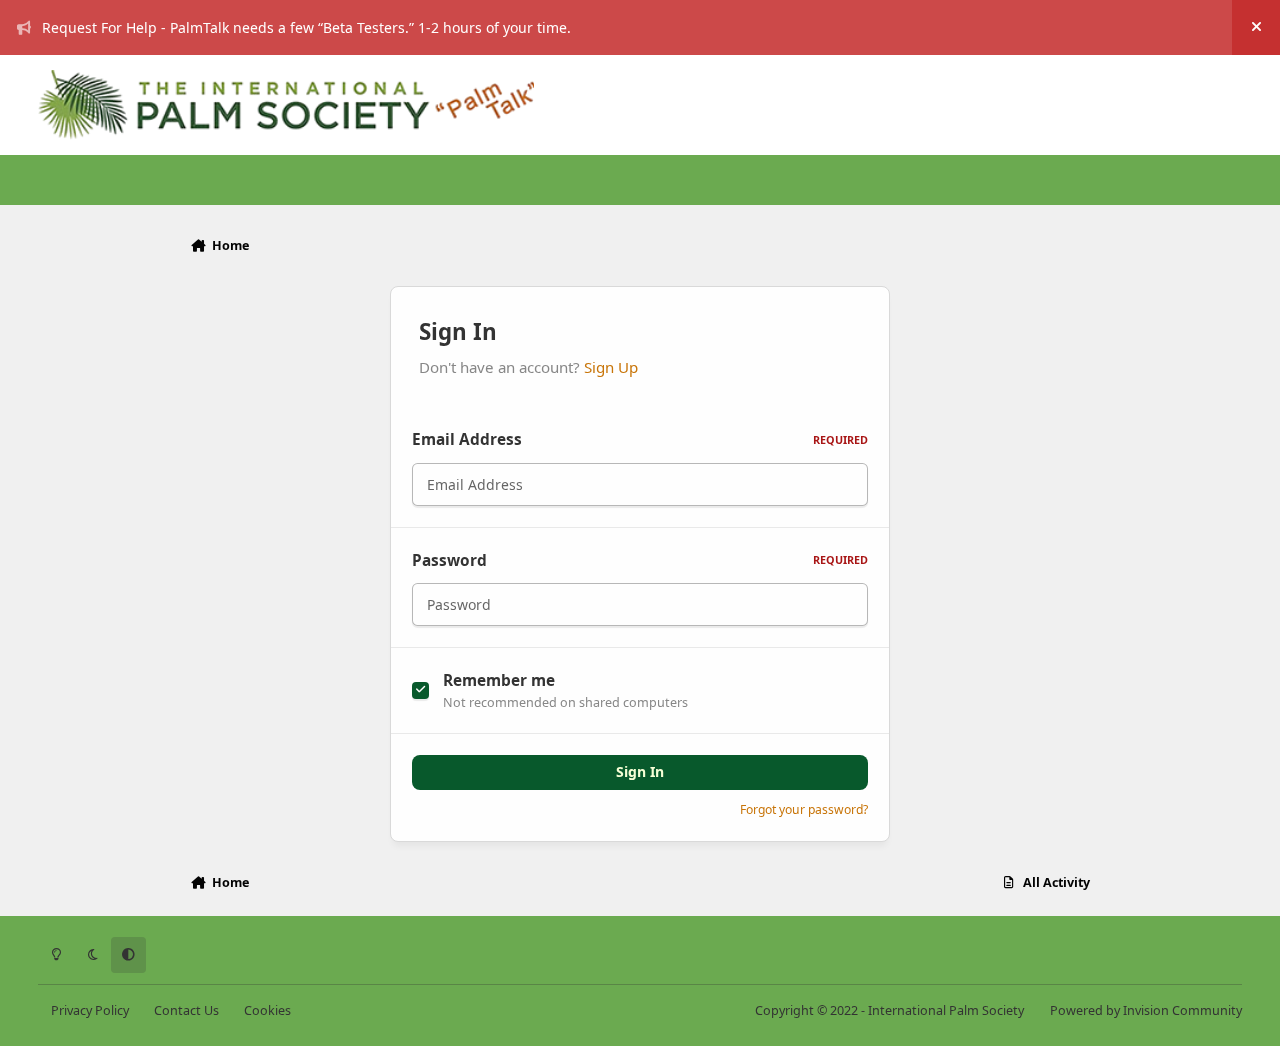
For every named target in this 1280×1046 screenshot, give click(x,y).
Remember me (499, 680)
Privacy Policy (90, 1010)
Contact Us (186, 1010)
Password (640, 560)
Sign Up (611, 367)
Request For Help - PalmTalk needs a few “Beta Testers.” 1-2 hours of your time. (306, 27)
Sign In (640, 771)
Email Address (640, 439)
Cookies (267, 1010)
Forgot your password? (804, 809)
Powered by (1146, 1010)
